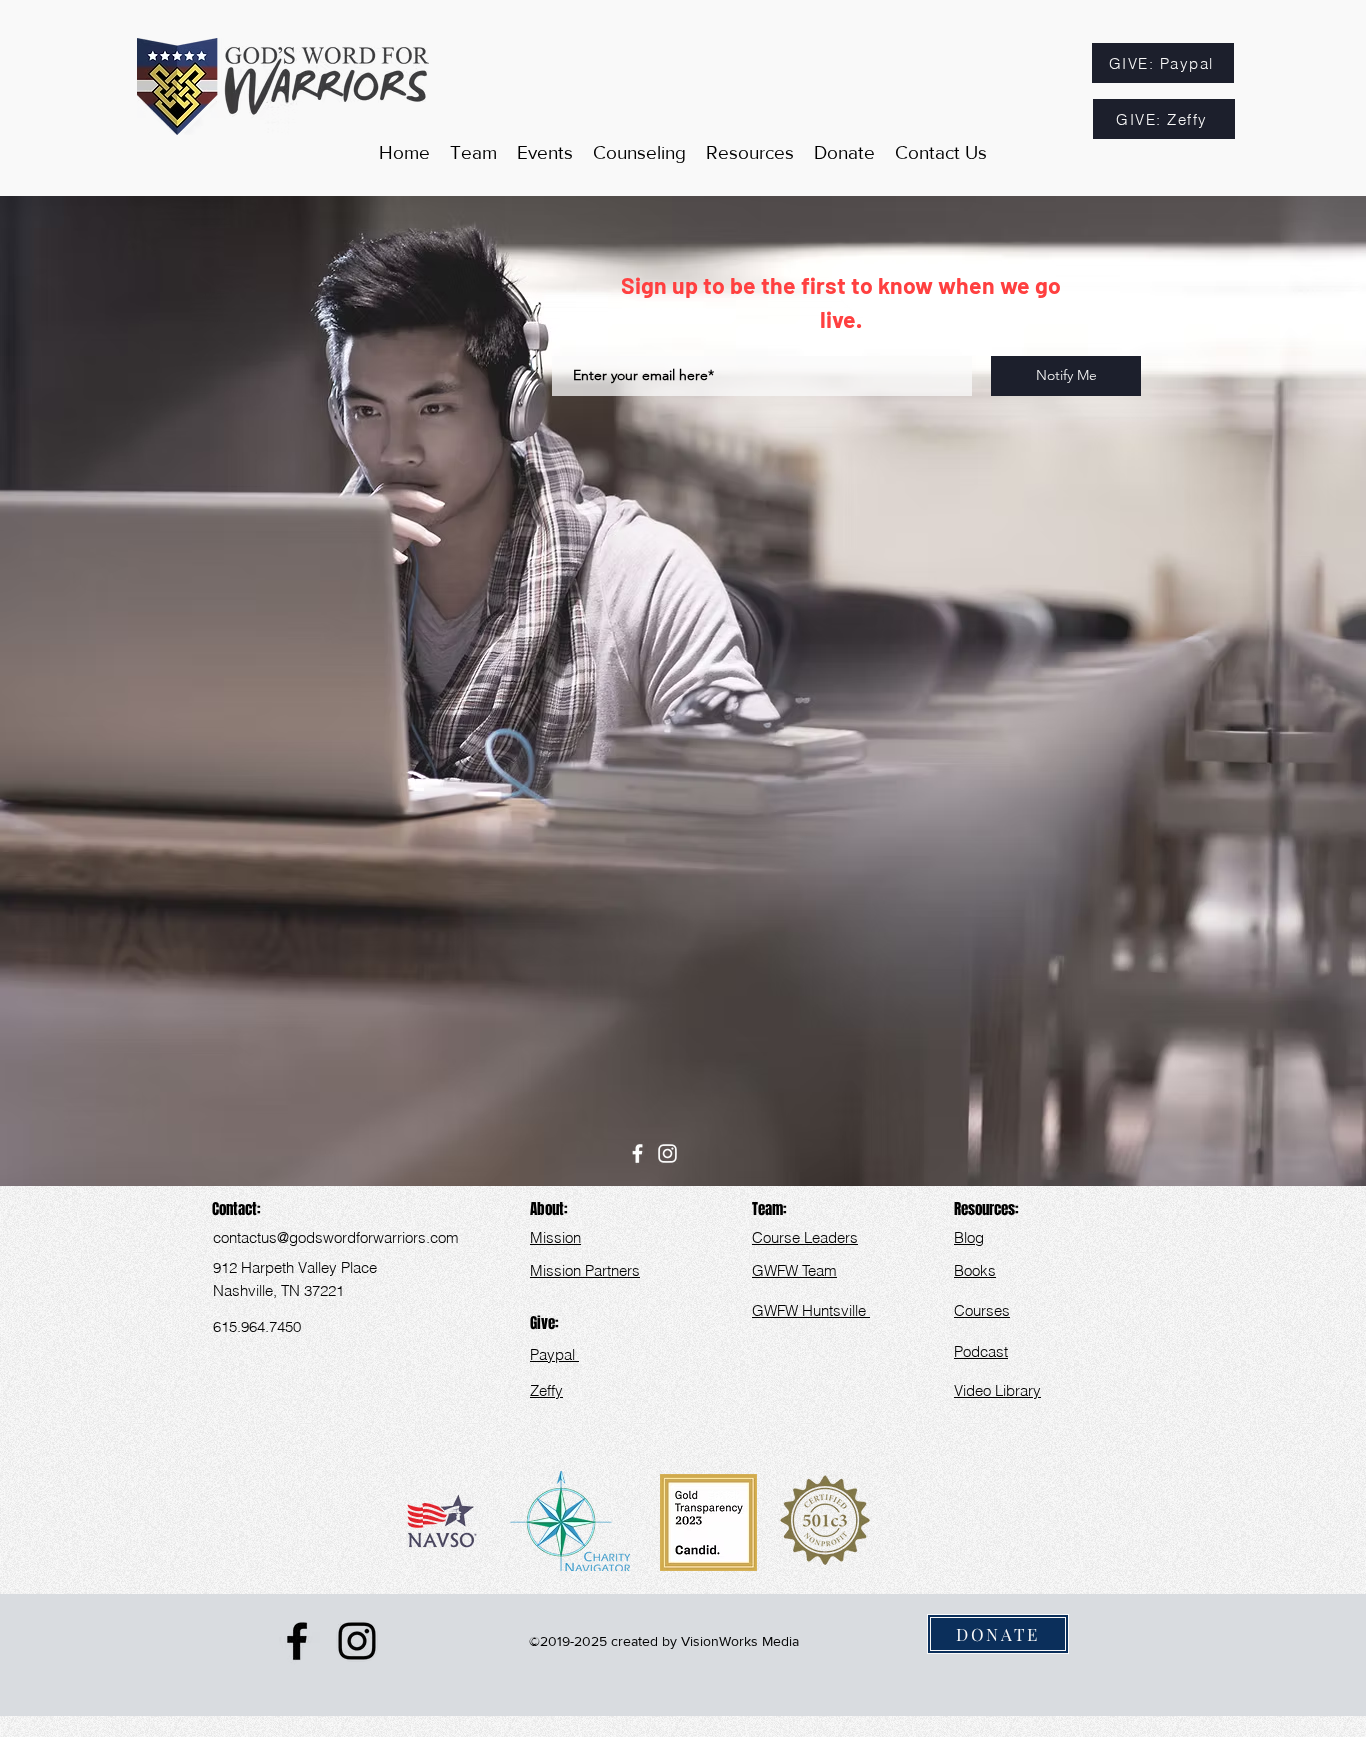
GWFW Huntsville (811, 1310)
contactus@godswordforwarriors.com (336, 1237)
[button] (750, 153)
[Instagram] (667, 1153)
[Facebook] (637, 1153)
